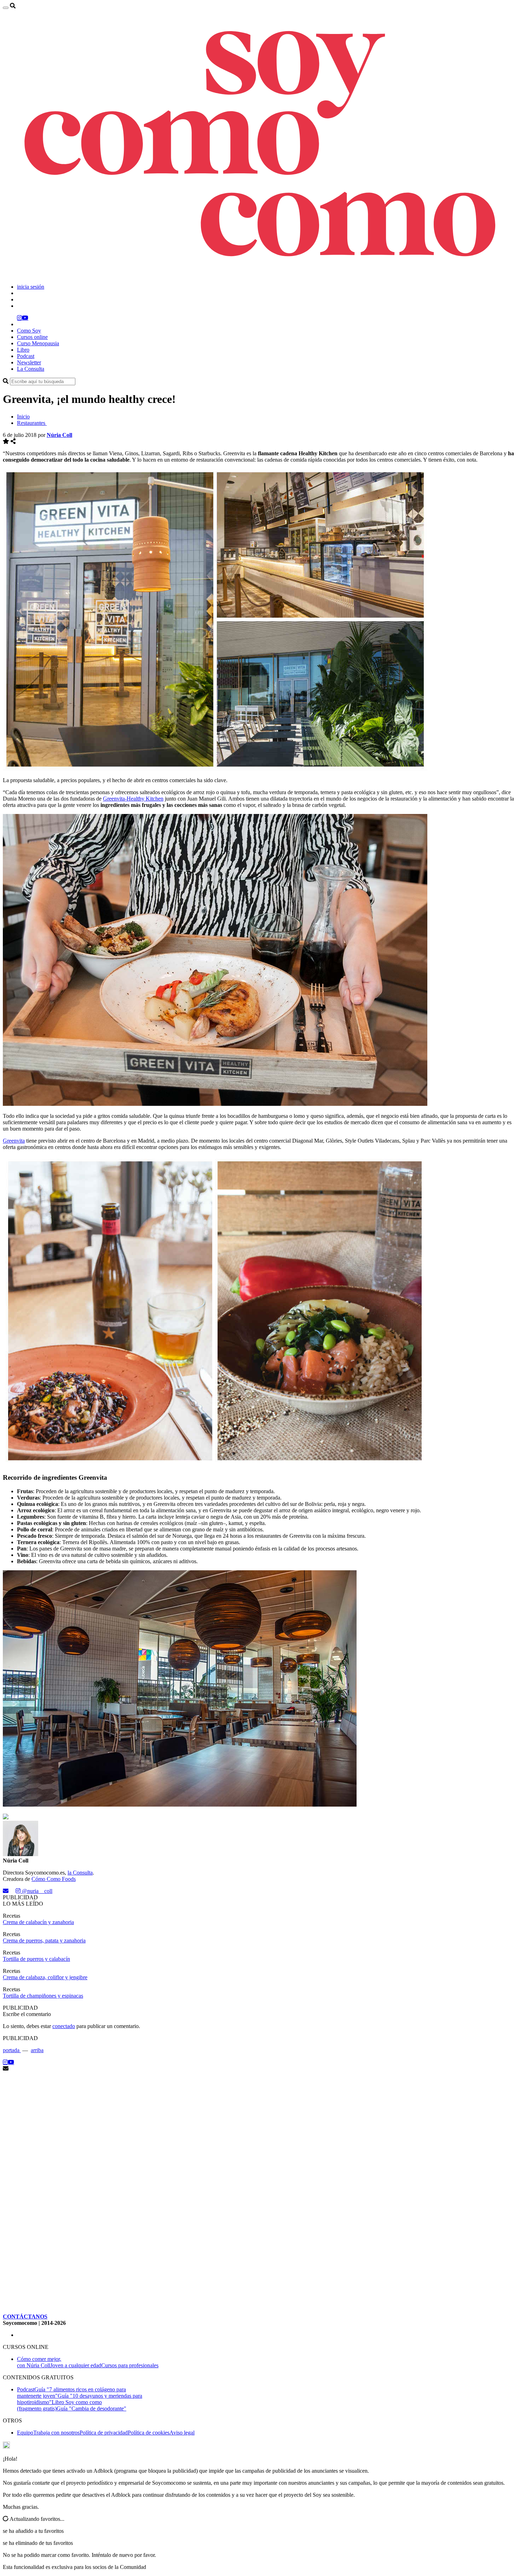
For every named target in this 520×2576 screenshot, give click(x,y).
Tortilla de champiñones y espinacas (43, 1996)
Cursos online (32, 337)
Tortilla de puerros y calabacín (36, 1959)
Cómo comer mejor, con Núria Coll (39, 2362)
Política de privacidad (104, 2433)
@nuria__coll (36, 1891)
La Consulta (31, 369)
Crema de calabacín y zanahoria (38, 1922)
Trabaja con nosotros (56, 2433)
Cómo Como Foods (54, 1879)
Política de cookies (149, 2433)
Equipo (25, 2433)
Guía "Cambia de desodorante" (91, 2408)
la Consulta (80, 1873)
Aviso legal (182, 2433)
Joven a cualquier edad (76, 2365)
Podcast (26, 356)
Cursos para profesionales (130, 2365)
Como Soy (29, 331)
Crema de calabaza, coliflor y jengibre (45, 1977)
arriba (37, 2050)
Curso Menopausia (38, 343)
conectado (64, 2026)
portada (12, 2050)
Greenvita (14, 1141)
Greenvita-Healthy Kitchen (133, 799)
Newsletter (29, 362)
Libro (23, 350)
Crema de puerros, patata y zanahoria (44, 1940)
